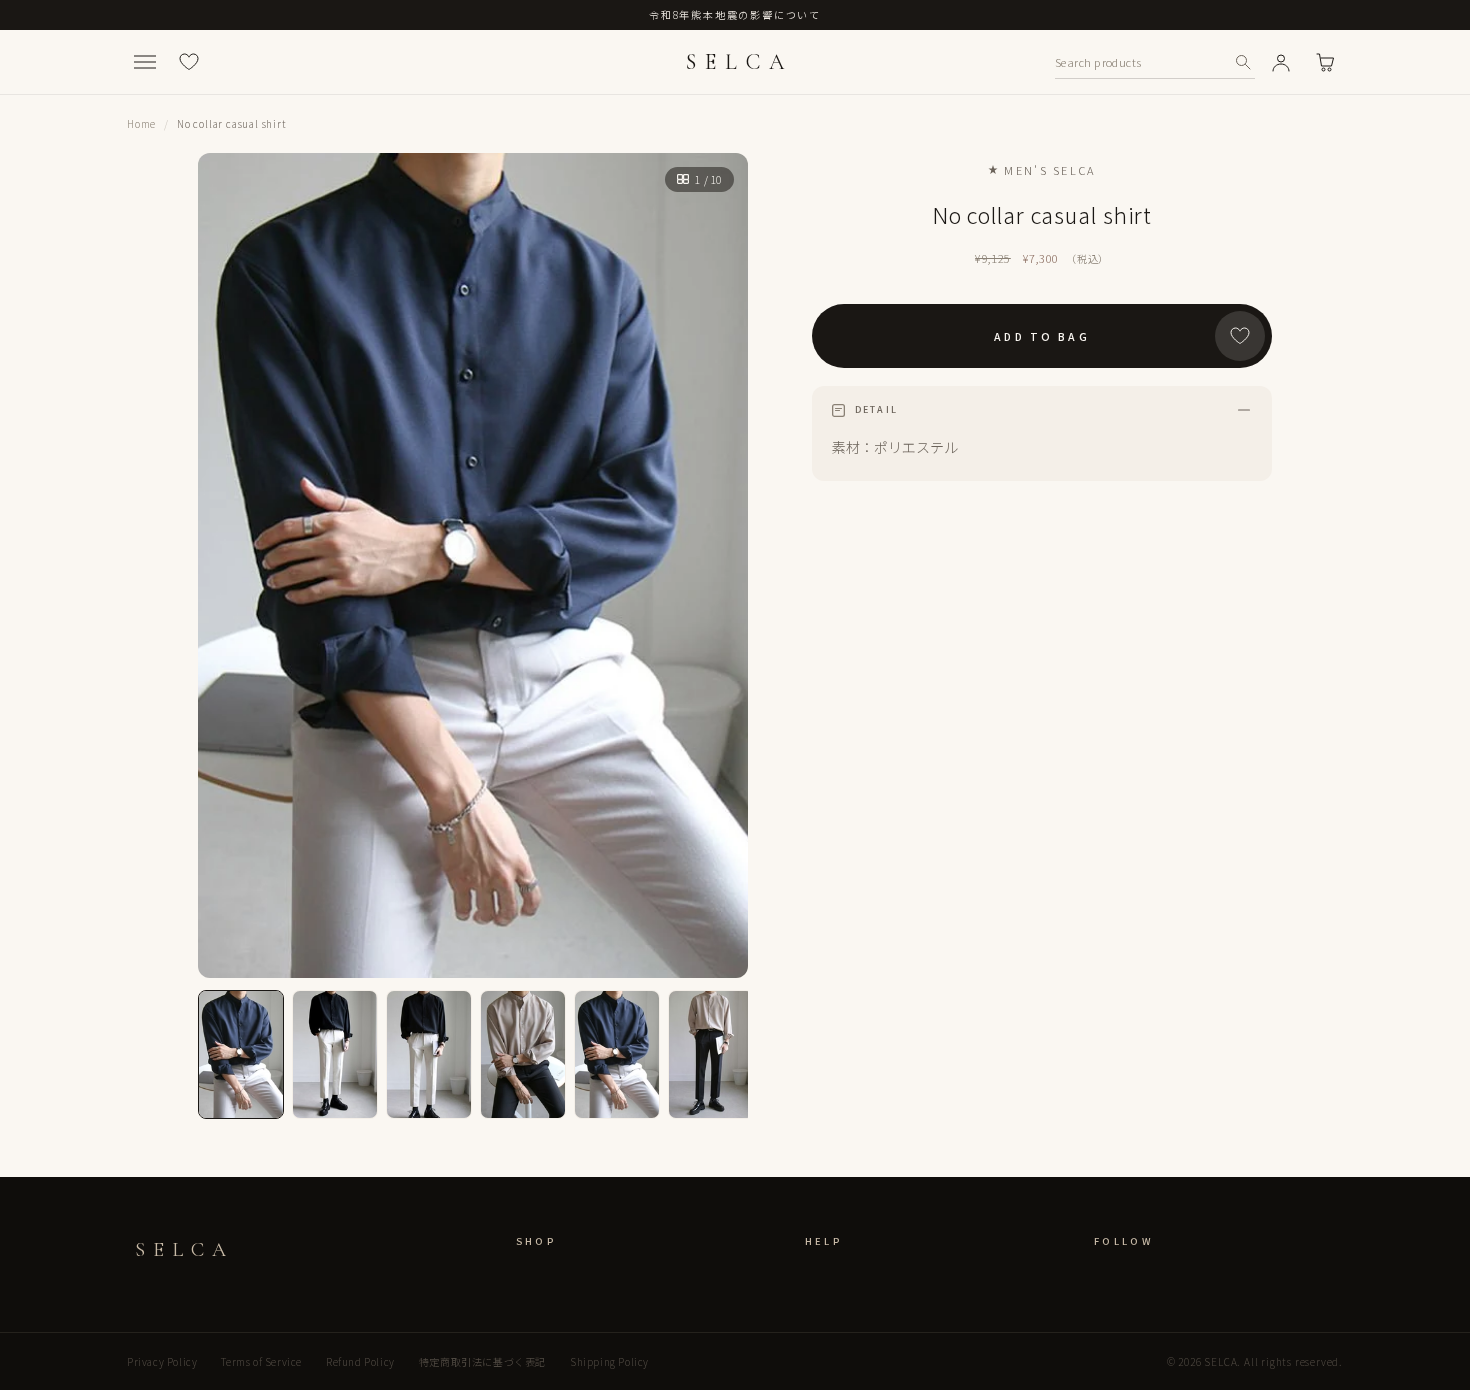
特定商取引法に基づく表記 (482, 1361)
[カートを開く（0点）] (1325, 62)
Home (141, 123)
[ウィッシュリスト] (189, 62)
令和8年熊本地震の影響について (735, 14)
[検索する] (1243, 62)
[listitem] (241, 1054)
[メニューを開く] (145, 62)
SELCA (739, 62)
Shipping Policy (609, 1361)
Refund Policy (360, 1361)
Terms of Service (261, 1361)
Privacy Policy (162, 1361)
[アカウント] (1281, 62)
